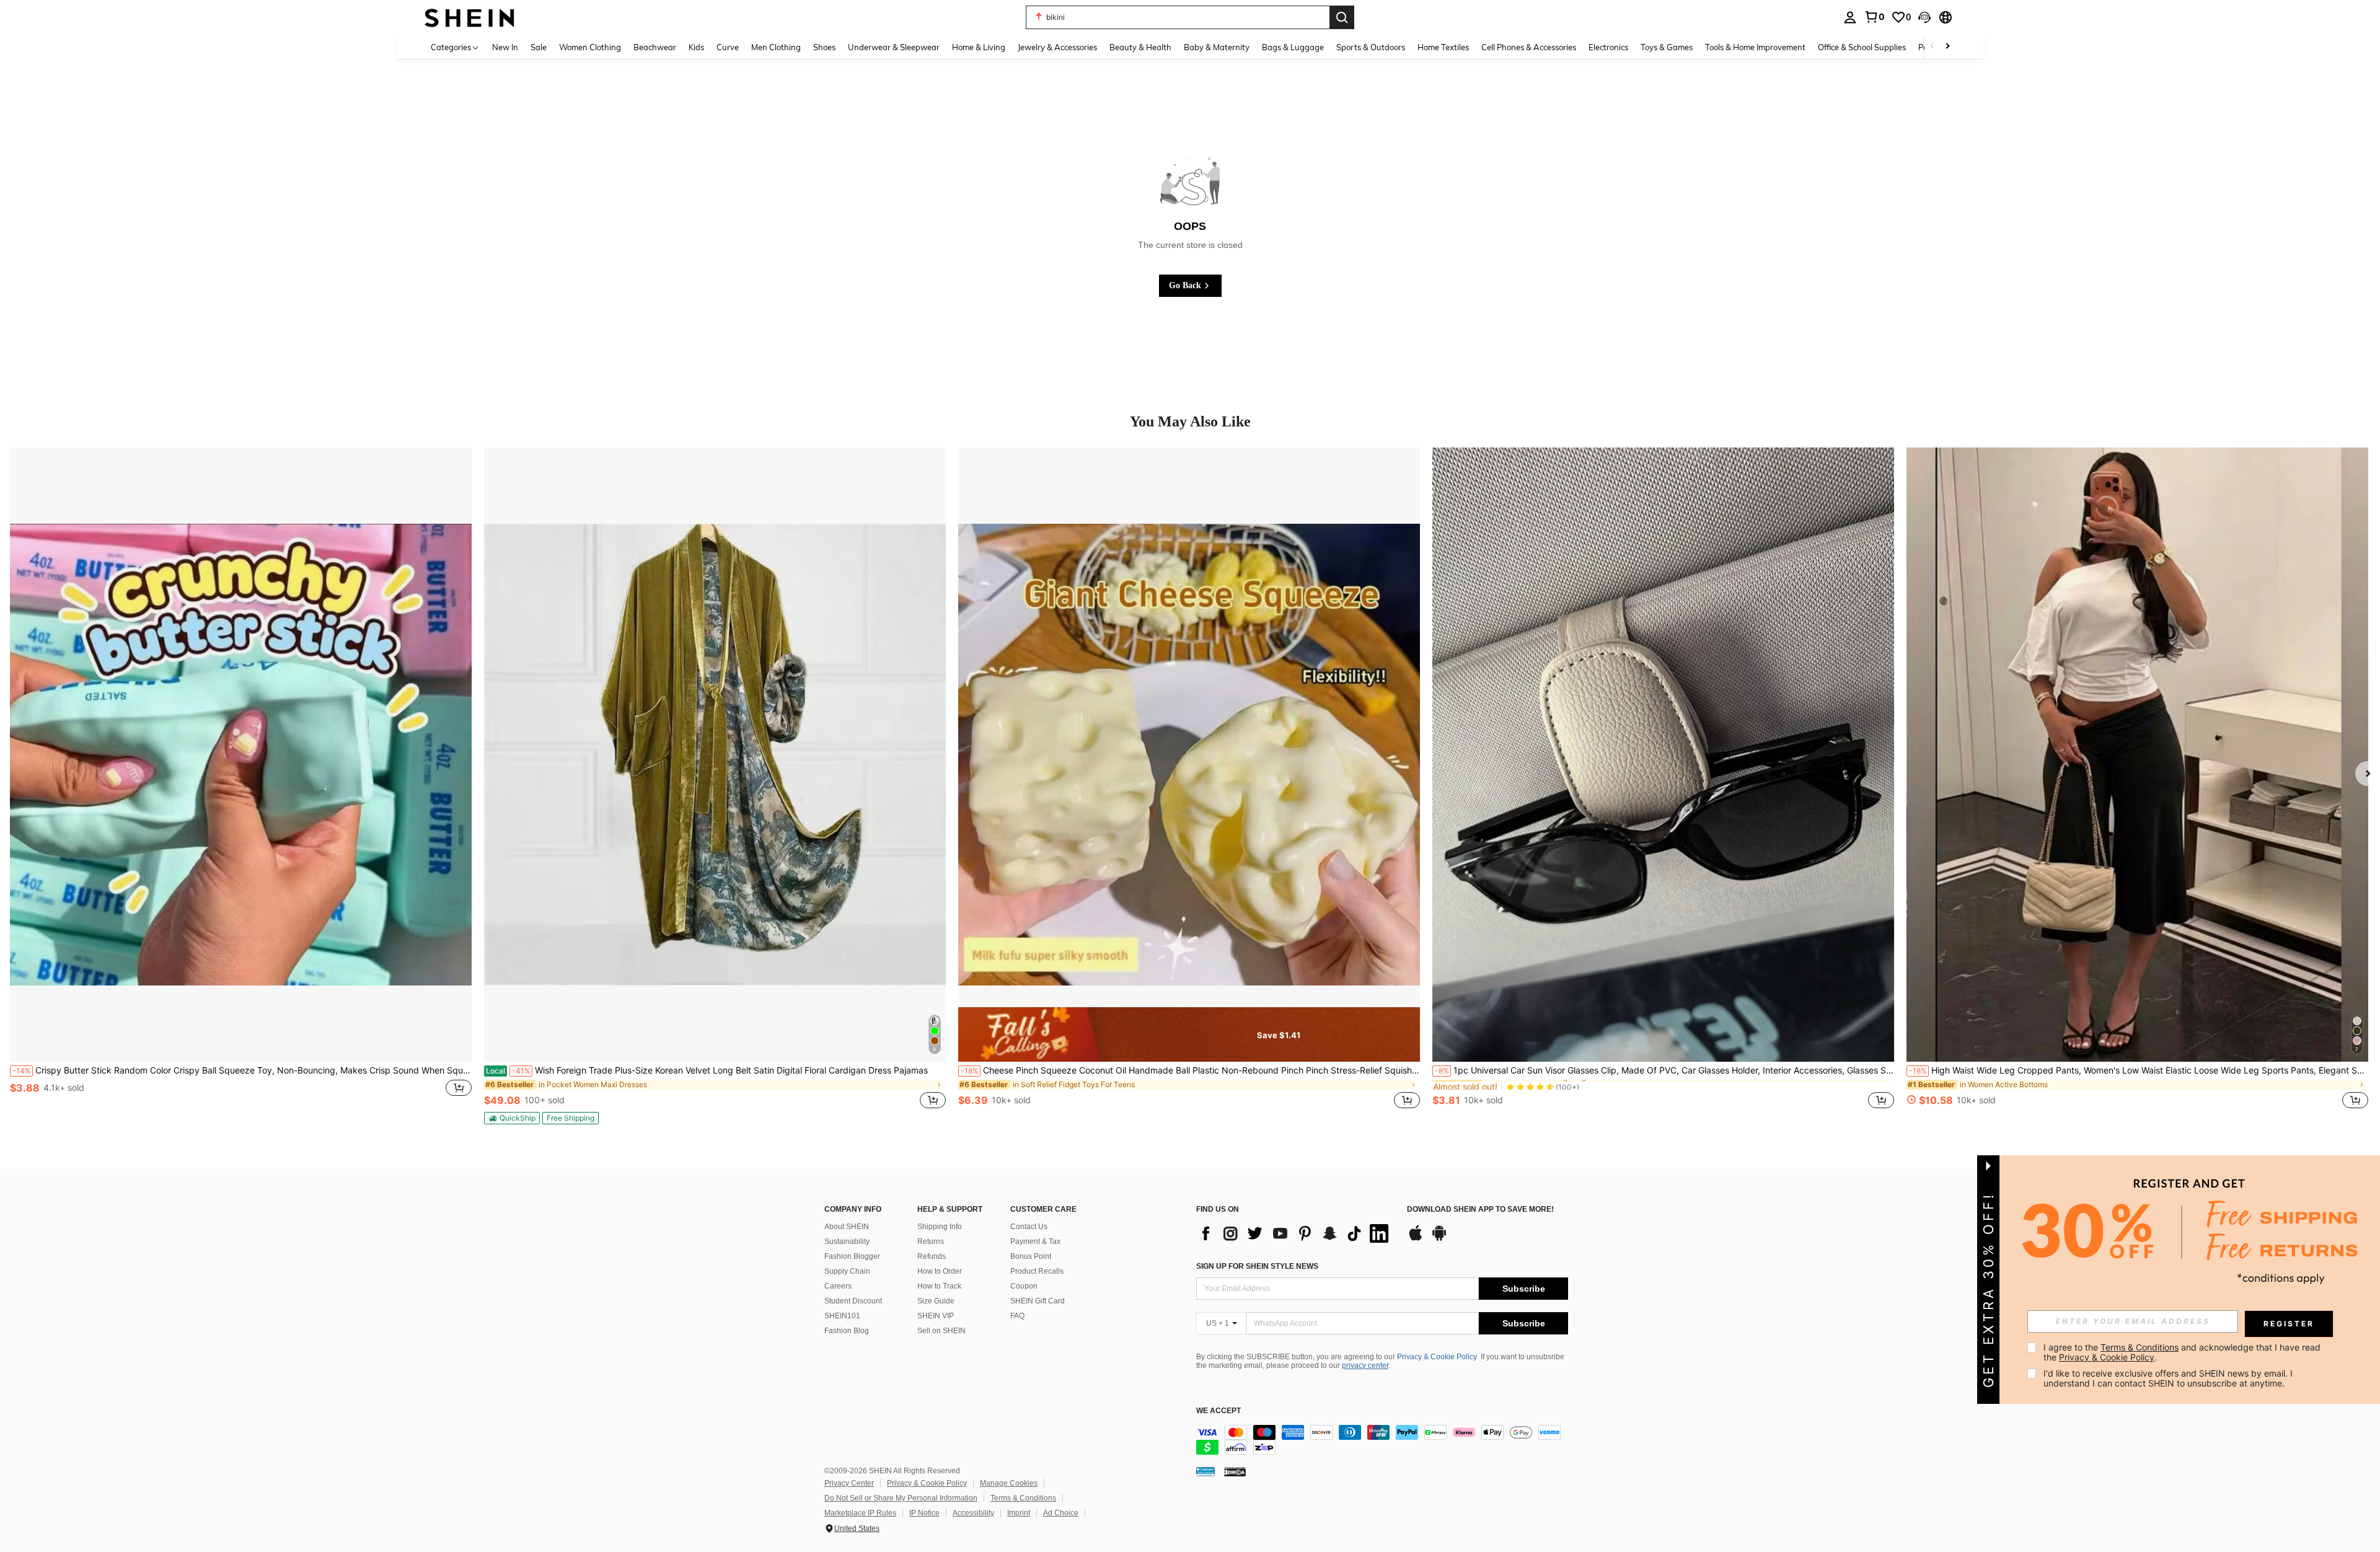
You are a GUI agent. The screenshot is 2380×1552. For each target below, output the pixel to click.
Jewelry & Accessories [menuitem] (1057, 47)
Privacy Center (849, 1483)
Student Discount (853, 1301)
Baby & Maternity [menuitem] (1217, 47)
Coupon (1024, 1286)
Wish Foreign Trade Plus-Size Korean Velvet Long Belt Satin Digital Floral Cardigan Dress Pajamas (707, 1070)
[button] (1924, 17)
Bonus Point (1031, 1256)
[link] (1874, 17)
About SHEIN (847, 1227)
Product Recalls (1037, 1271)
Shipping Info (940, 1227)
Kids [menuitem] (696, 47)
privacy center (1365, 1365)
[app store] (1416, 1239)
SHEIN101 (842, 1316)
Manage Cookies (1009, 1483)
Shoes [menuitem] (824, 47)
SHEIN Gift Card (1038, 1301)
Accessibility (973, 1513)
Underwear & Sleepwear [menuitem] (894, 47)
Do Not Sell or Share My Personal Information (901, 1498)
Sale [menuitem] (539, 47)
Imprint (1019, 1513)
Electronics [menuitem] (1608, 47)
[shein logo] (469, 17)
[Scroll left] (1933, 47)
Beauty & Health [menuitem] (1140, 47)
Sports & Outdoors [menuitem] (1371, 47)
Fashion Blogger (852, 1256)
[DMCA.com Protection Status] (1235, 1471)
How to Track (939, 1286)
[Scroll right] (1947, 47)
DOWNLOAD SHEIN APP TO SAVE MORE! (1480, 1210)
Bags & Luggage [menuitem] (1293, 47)
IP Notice (924, 1513)
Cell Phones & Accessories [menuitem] (1529, 47)
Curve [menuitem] (728, 47)
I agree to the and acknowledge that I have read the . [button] (2183, 1352)
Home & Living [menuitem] (979, 47)
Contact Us (1029, 1227)
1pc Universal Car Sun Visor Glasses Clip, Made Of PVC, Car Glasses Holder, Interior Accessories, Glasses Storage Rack (1664, 1070)
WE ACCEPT (1219, 1411)
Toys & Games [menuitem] (1667, 47)
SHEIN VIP (936, 1316)
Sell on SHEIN (941, 1331)
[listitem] (241, 785)
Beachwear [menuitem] (655, 47)
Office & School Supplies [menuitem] (1862, 47)
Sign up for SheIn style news (1257, 1266)
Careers (838, 1286)
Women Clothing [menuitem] (590, 47)
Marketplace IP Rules (860, 1513)
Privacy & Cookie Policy (1437, 1357)
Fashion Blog (847, 1331)
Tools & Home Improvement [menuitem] (1755, 47)
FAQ (1017, 1316)
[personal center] (1850, 17)
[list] (1295, 1233)
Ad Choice (1061, 1513)
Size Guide (936, 1301)
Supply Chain (847, 1271)
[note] (512, 1118)
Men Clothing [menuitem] (776, 47)
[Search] (1342, 17)
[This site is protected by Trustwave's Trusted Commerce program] (1205, 1471)
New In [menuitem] (505, 47)
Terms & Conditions (1023, 1498)
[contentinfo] (1382, 1440)
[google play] (1439, 1239)
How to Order (940, 1271)
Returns (931, 1241)
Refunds (932, 1256)
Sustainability (847, 1241)
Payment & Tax (1035, 1241)
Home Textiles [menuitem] (1443, 47)
